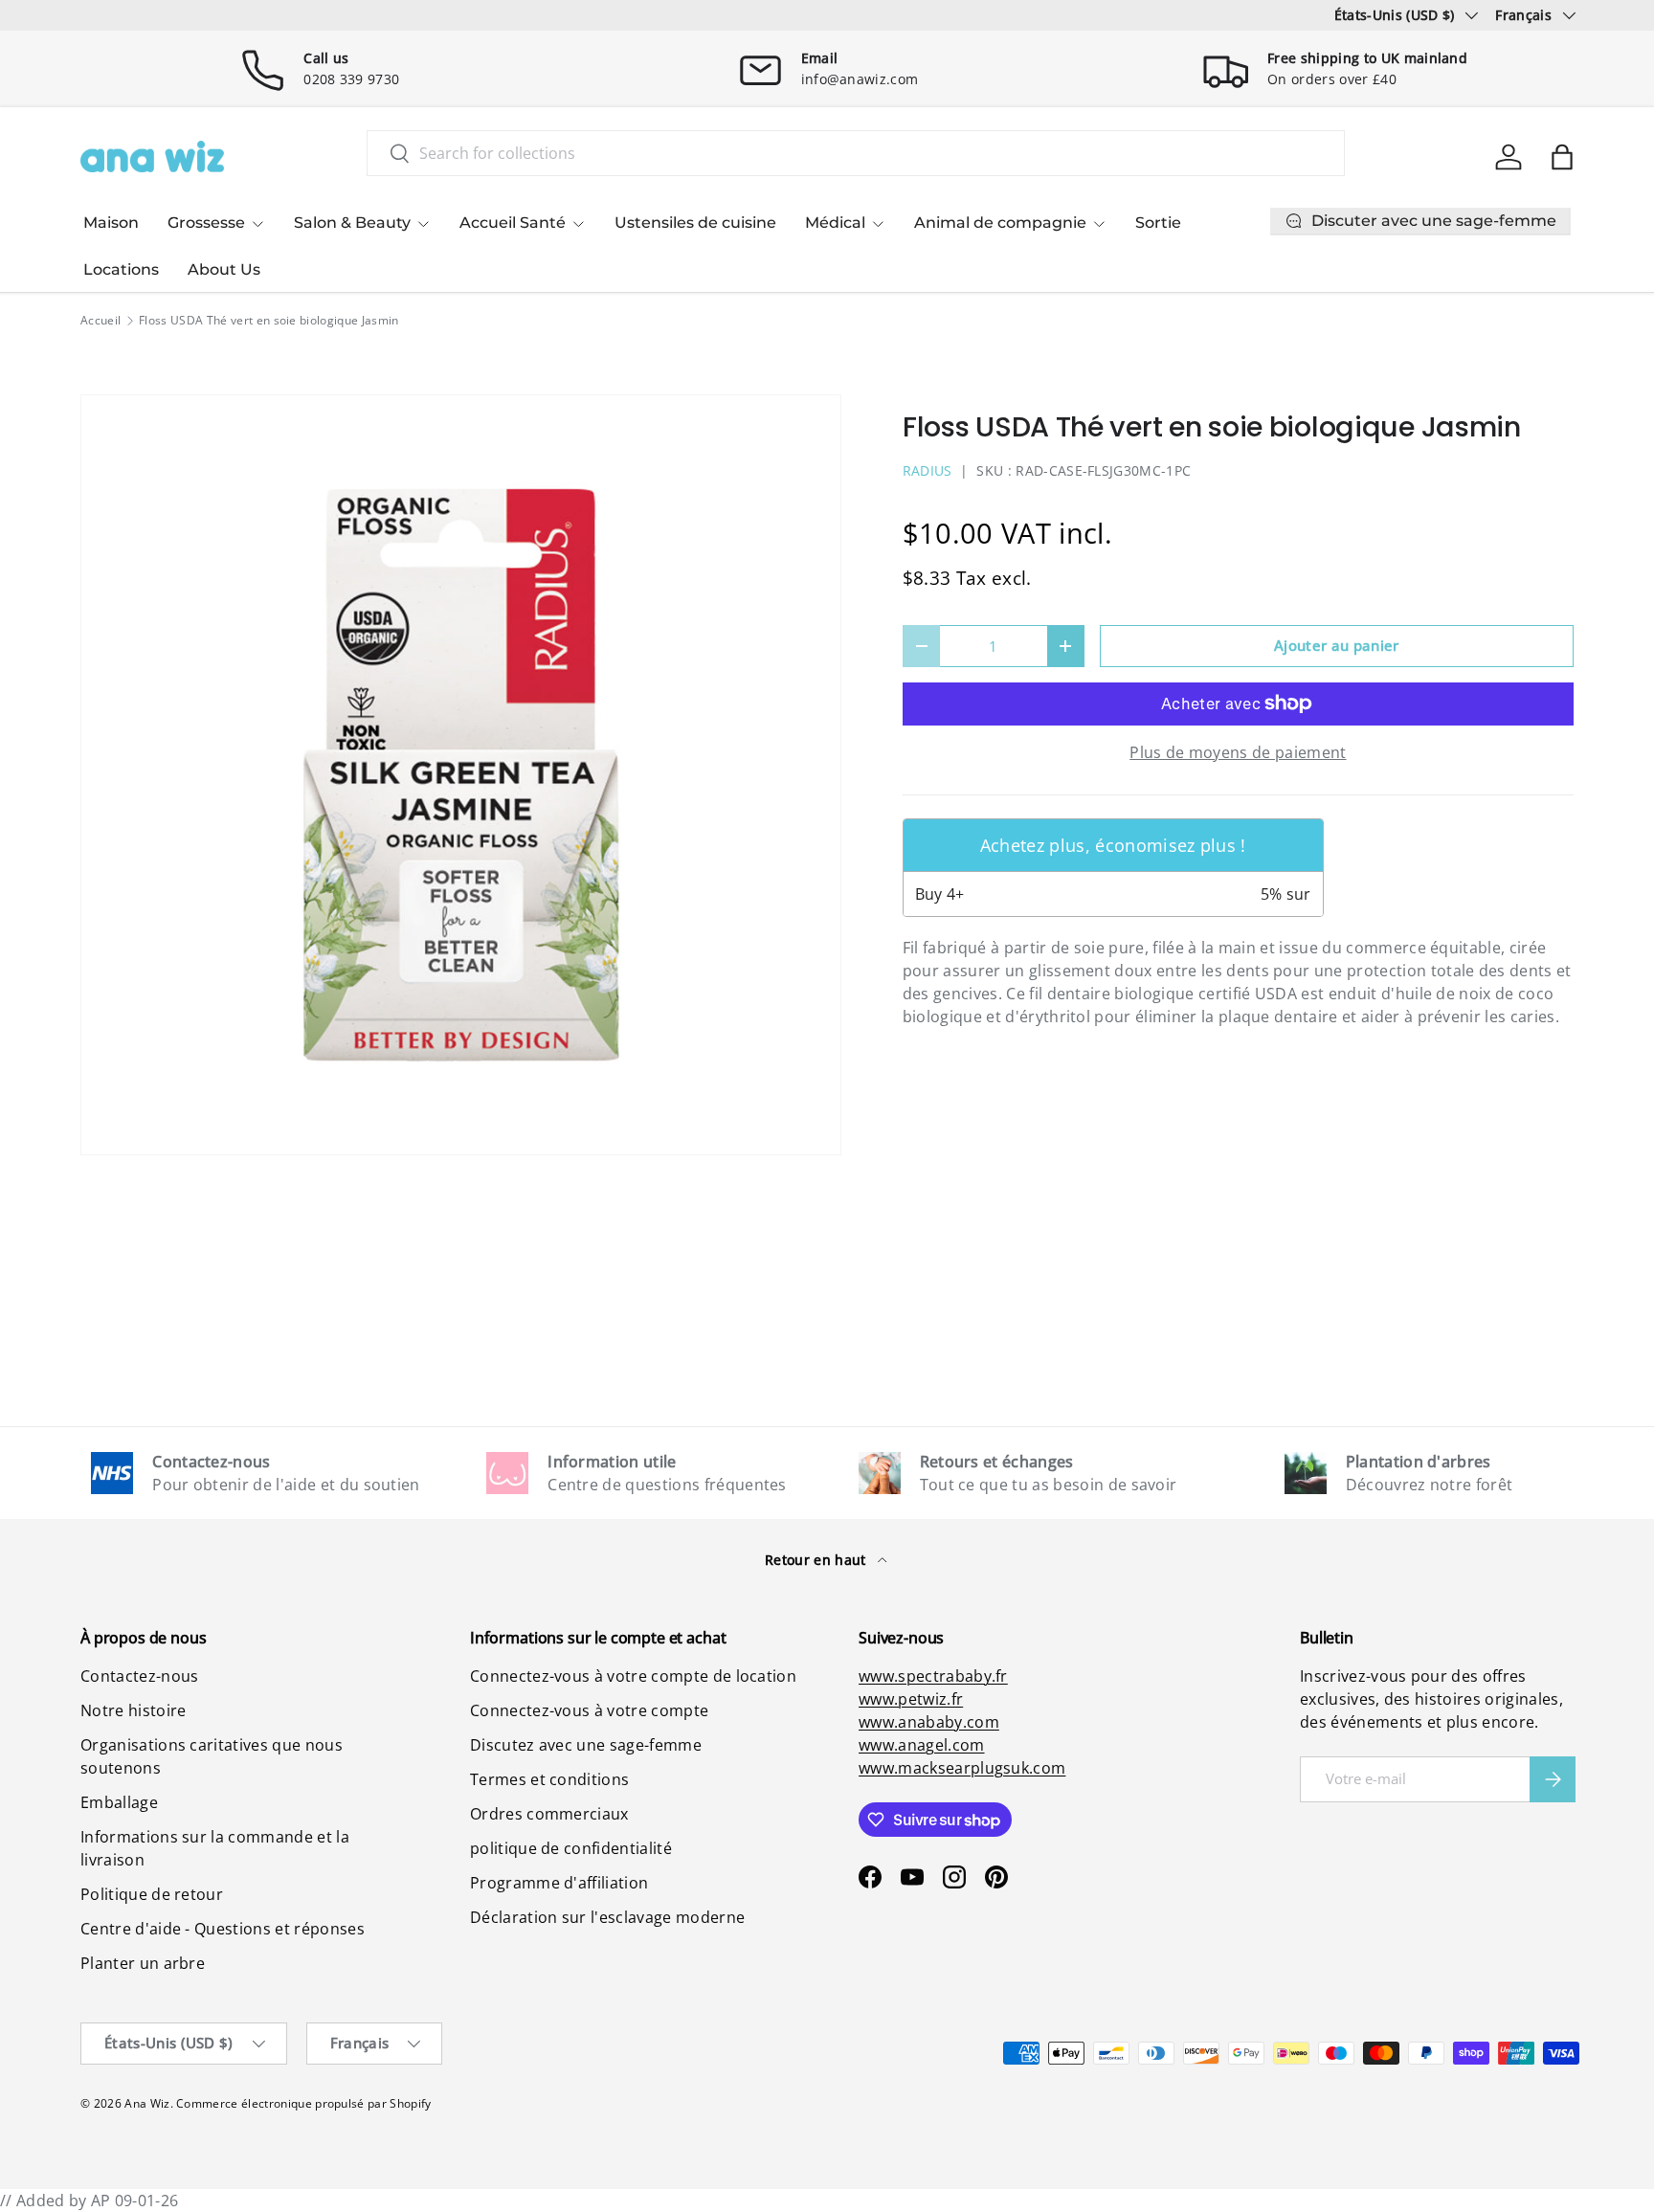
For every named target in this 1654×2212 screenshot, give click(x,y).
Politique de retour (152, 1894)
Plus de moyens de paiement (1238, 752)
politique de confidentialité (571, 1848)
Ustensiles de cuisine (695, 223)
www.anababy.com (929, 1722)
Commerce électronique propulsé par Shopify (303, 2103)
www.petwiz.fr (911, 1699)
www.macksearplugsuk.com (962, 1768)
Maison (111, 223)
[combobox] (856, 153)
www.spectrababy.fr (933, 1676)
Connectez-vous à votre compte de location (633, 1676)
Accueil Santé (513, 223)
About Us (224, 269)
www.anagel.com (921, 1745)
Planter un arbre (143, 1963)
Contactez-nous (139, 1676)
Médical (835, 223)
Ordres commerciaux (549, 1814)
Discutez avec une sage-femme (586, 1745)
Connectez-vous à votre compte (589, 1710)
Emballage (119, 1802)
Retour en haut (817, 1560)
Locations (121, 269)
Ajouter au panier (1336, 645)
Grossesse (206, 223)
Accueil (101, 321)
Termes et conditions (549, 1779)
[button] (1562, 157)
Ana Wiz (147, 2103)
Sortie (1158, 223)
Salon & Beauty (352, 223)
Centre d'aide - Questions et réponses (223, 1929)
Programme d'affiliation (559, 1883)
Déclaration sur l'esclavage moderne (607, 1917)
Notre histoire (133, 1710)
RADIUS (928, 470)
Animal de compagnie (1000, 223)
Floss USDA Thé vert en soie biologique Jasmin (268, 321)
